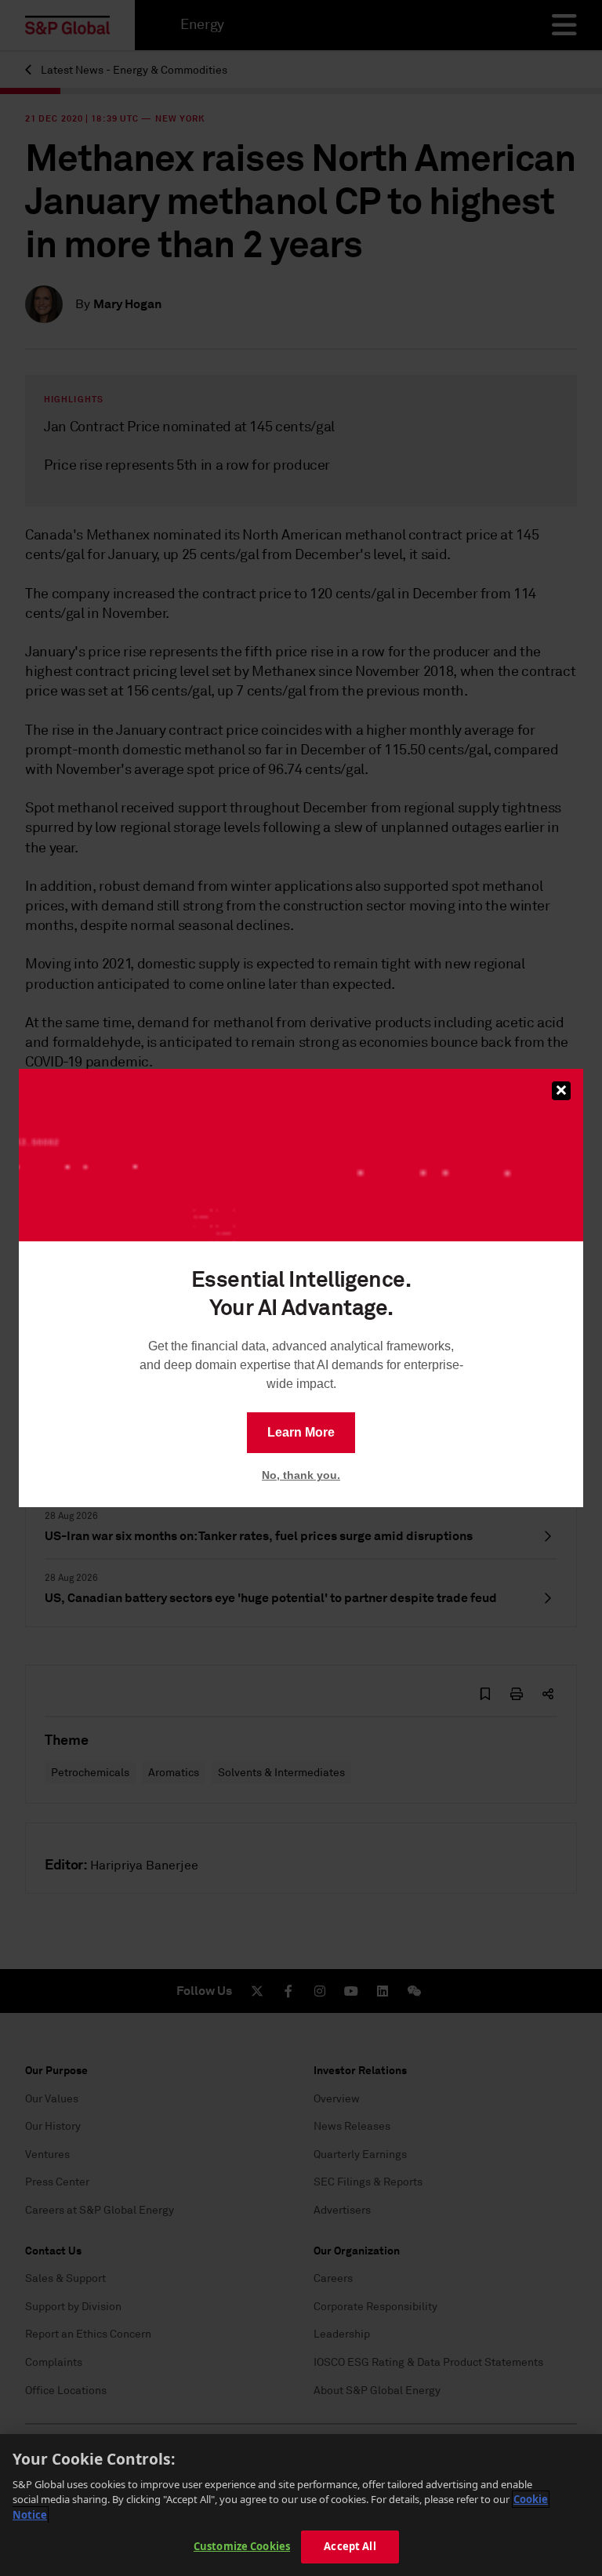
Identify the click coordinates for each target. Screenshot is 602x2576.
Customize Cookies (242, 2546)
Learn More (301, 1432)
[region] (301, 2505)
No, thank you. (301, 1475)
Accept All (350, 2546)
